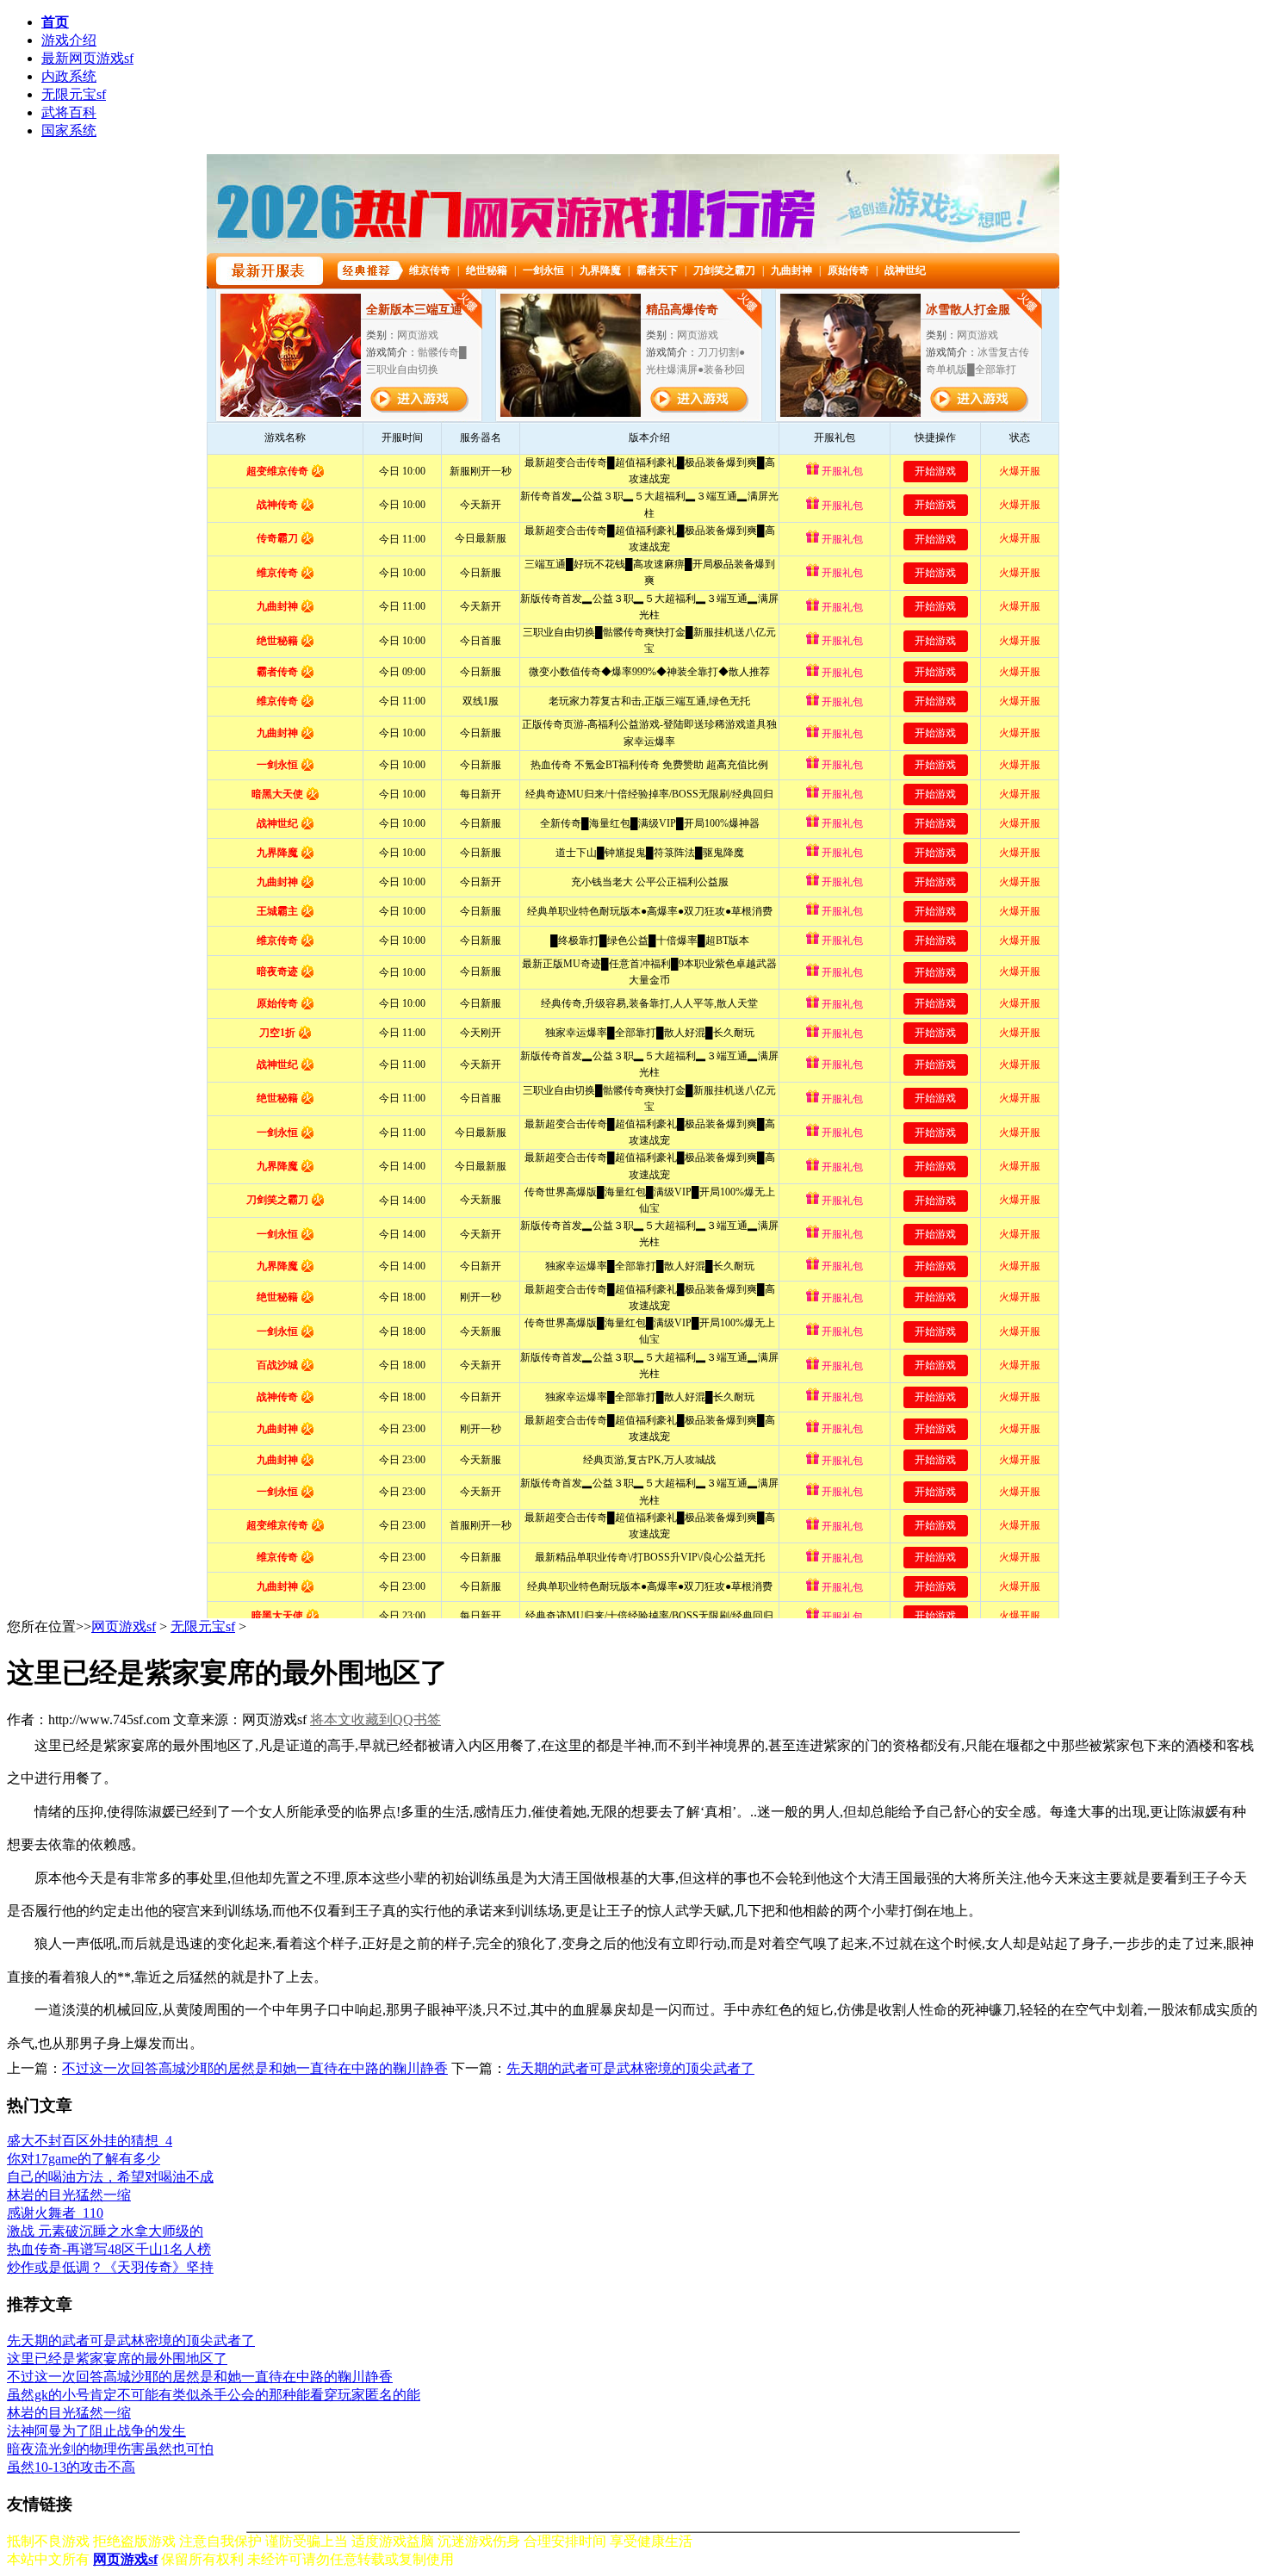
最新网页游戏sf (87, 58)
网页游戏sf (124, 1626)
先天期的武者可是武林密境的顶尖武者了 (630, 2068)
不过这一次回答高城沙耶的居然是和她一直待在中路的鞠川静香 (255, 2068)
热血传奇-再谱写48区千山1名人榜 (109, 2249)
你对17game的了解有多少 (84, 2159)
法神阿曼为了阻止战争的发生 (96, 2431)
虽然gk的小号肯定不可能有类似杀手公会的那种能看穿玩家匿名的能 (214, 2395)
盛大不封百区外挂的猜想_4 (90, 2141)
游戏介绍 (69, 40)
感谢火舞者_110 (55, 2213)
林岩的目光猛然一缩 (69, 2195)
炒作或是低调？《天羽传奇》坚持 (110, 2267)
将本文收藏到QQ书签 (375, 1719)
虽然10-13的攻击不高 (71, 2467)
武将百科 (69, 112)
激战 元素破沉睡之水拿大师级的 (105, 2231)
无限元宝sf (74, 94)
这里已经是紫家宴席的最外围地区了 (117, 2359)
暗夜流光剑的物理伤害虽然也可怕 (110, 2449)
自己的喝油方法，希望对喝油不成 (110, 2177)
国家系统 (69, 130)
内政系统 (69, 76)
